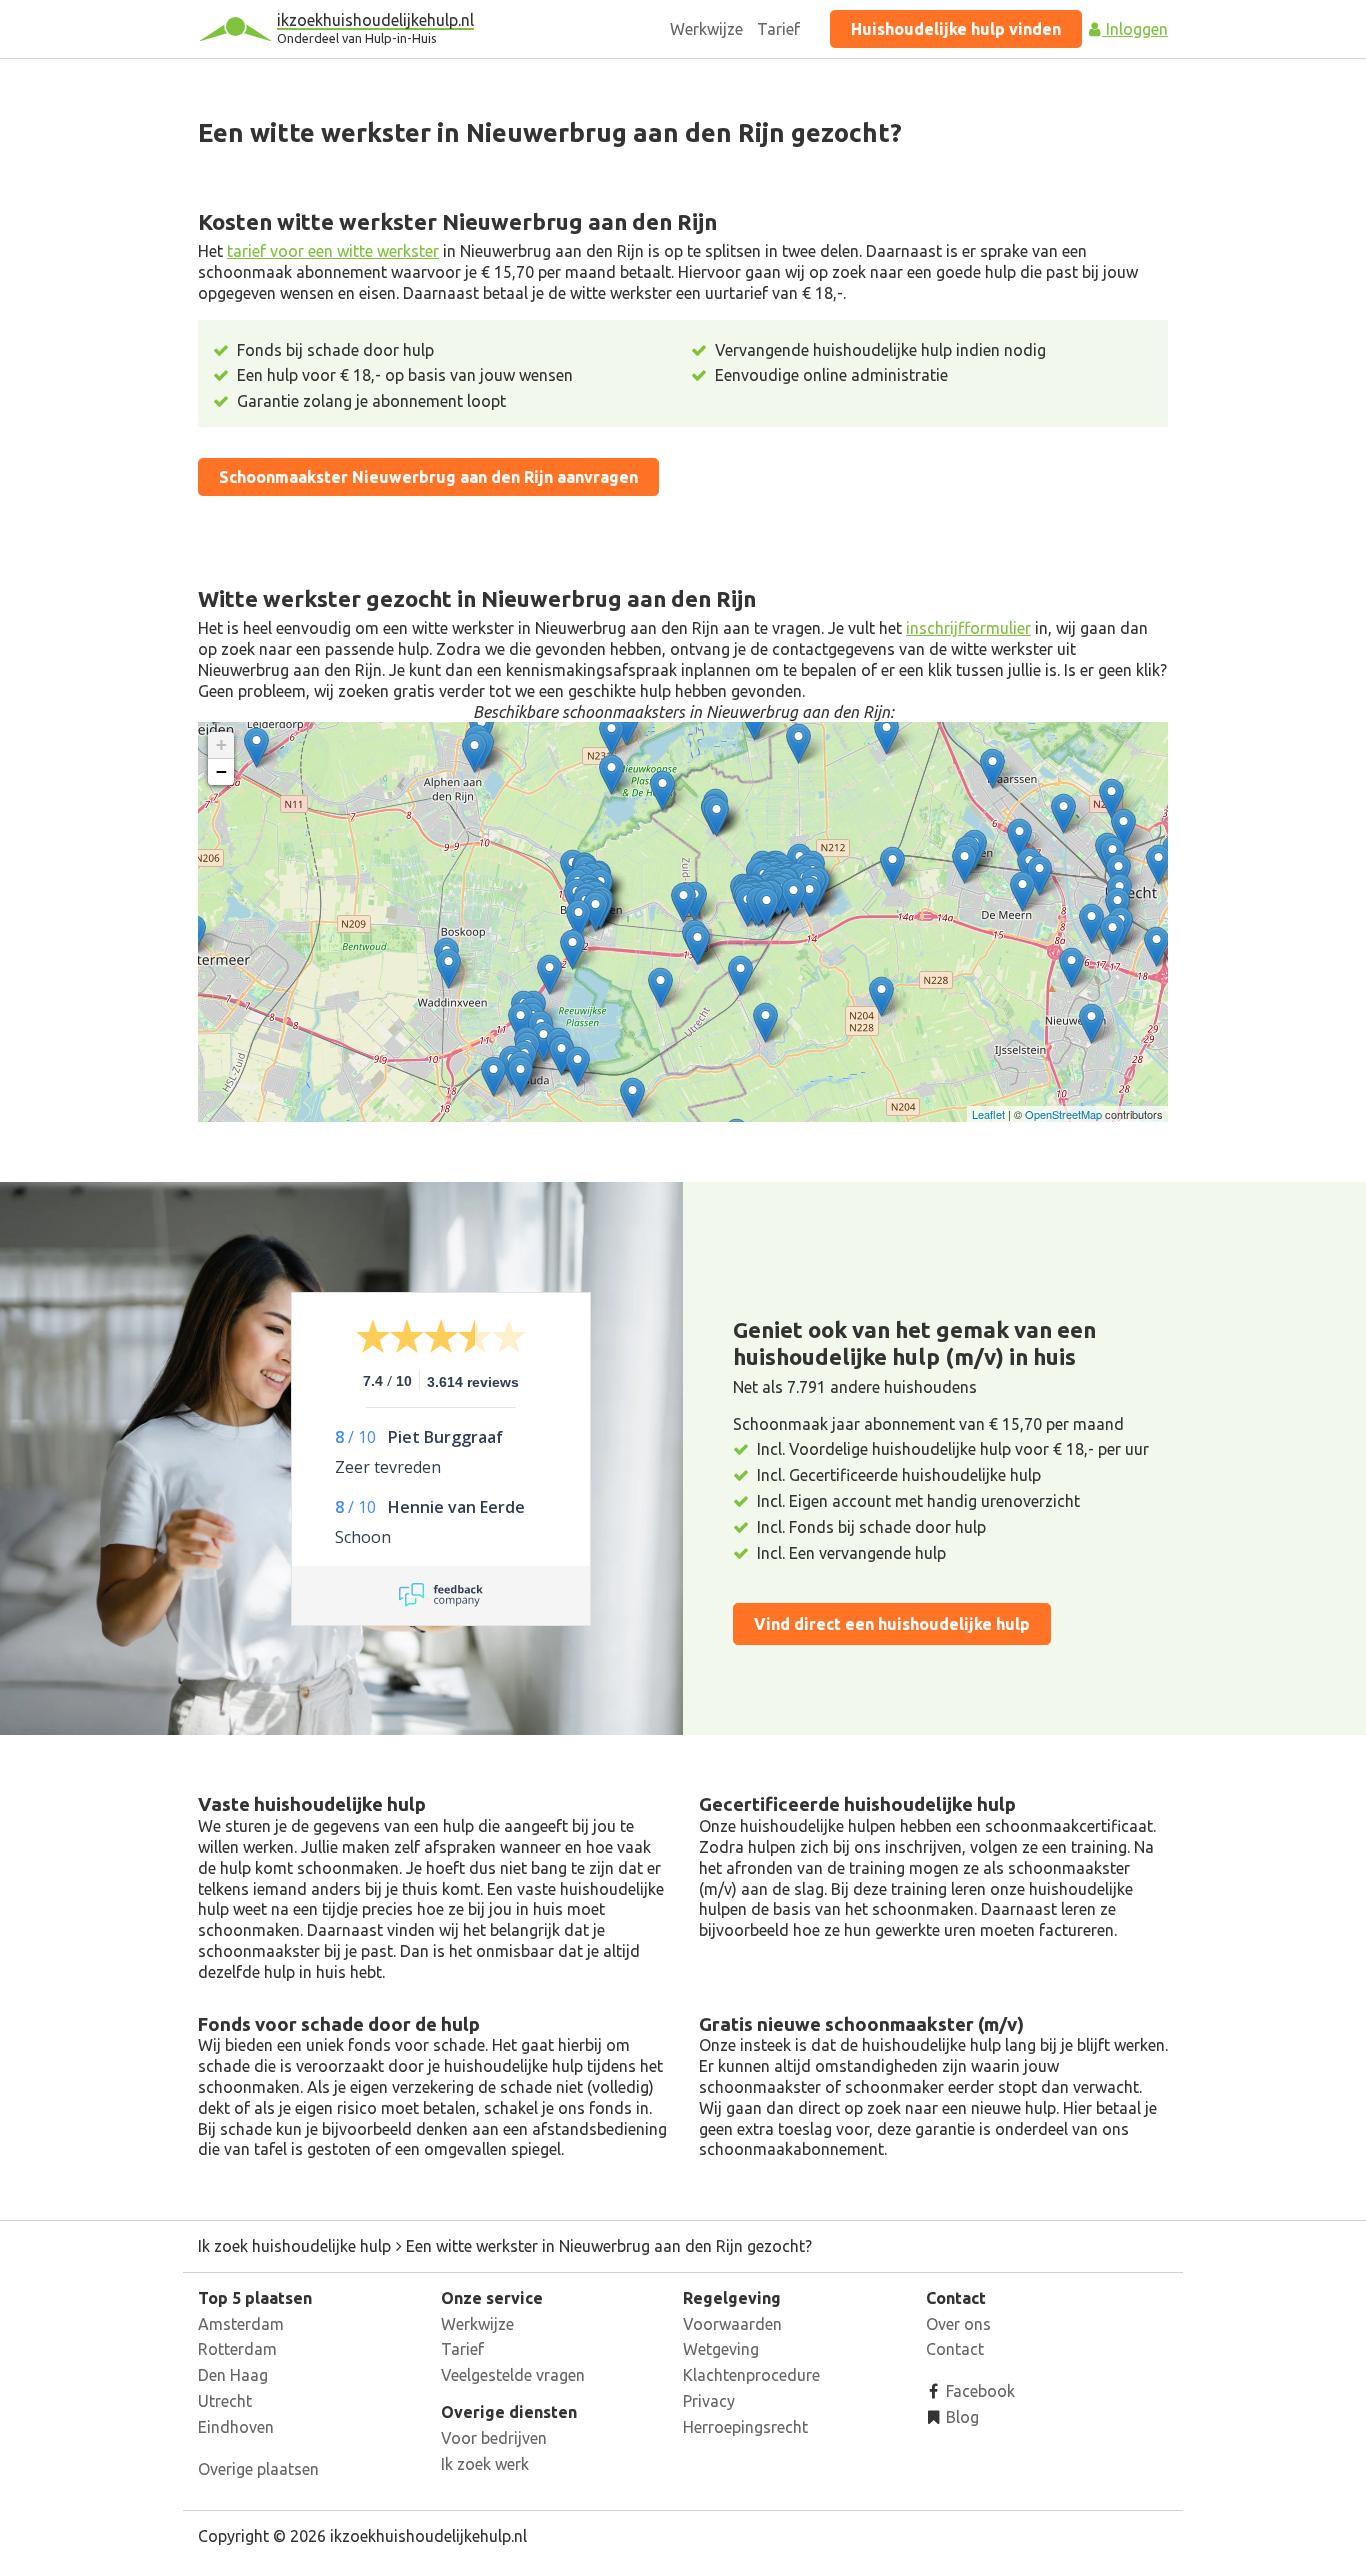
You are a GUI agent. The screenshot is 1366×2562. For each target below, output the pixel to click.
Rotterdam (237, 2349)
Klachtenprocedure (751, 2375)
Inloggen (1135, 29)
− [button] (221, 771)
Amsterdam (241, 2324)
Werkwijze (706, 29)
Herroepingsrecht (745, 2427)
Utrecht (225, 2401)
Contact (955, 2349)
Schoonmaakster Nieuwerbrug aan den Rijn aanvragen (428, 477)
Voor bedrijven (494, 2438)
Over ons (958, 2324)
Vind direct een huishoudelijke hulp (892, 1624)
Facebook (978, 2391)
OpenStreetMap (1063, 1114)
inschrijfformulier (968, 628)
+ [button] (221, 744)
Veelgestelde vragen (513, 2375)
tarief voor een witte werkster (333, 251)
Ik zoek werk (485, 2464)
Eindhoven (236, 2427)
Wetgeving (721, 2349)
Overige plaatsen (258, 2469)
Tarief (778, 29)
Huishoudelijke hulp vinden (956, 29)
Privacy (709, 2401)
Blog (960, 2417)
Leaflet (988, 1114)
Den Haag (233, 2375)
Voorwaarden (732, 2324)
